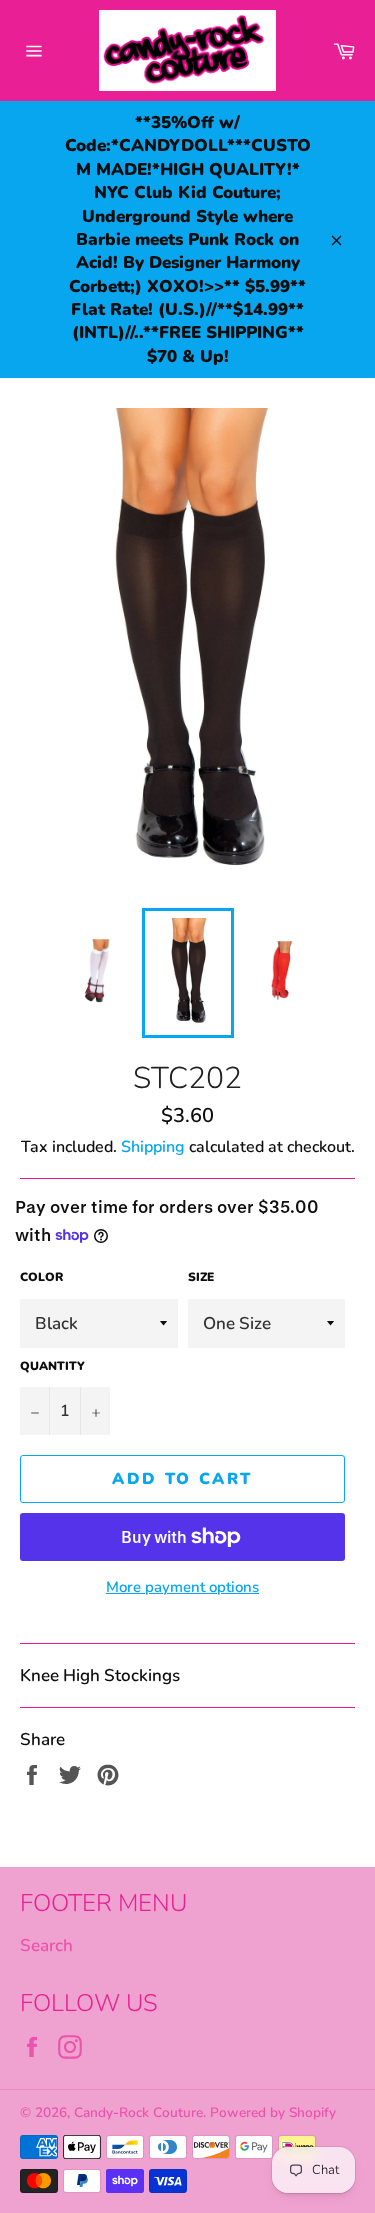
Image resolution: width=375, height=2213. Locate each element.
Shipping (153, 1147)
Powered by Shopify (273, 2112)
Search (46, 1945)
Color (41, 1277)
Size (201, 1277)
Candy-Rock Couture (138, 2112)
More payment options (182, 1587)
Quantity (52, 1366)
